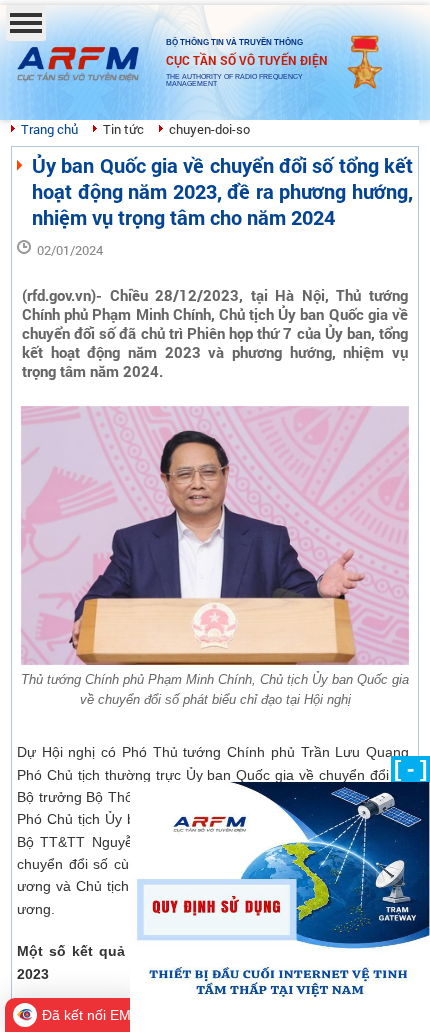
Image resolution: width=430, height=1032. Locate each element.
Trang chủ (49, 129)
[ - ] (410, 768)
